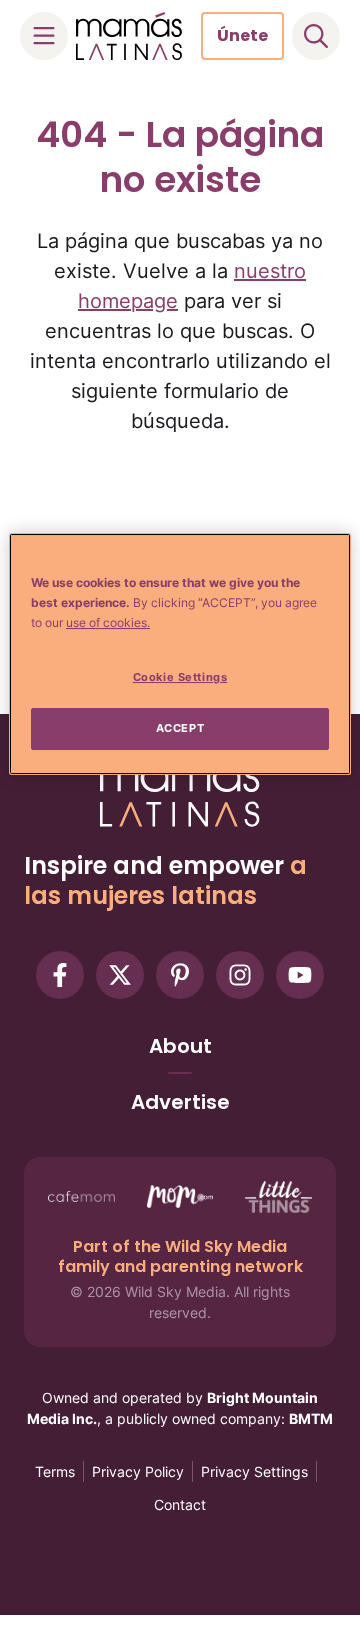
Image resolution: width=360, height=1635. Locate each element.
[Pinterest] (180, 975)
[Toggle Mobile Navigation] (44, 36)
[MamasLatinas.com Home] (129, 36)
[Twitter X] (120, 975)
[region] (180, 654)
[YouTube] (300, 975)
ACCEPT (180, 728)
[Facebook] (60, 975)
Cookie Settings (180, 677)
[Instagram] (240, 975)
